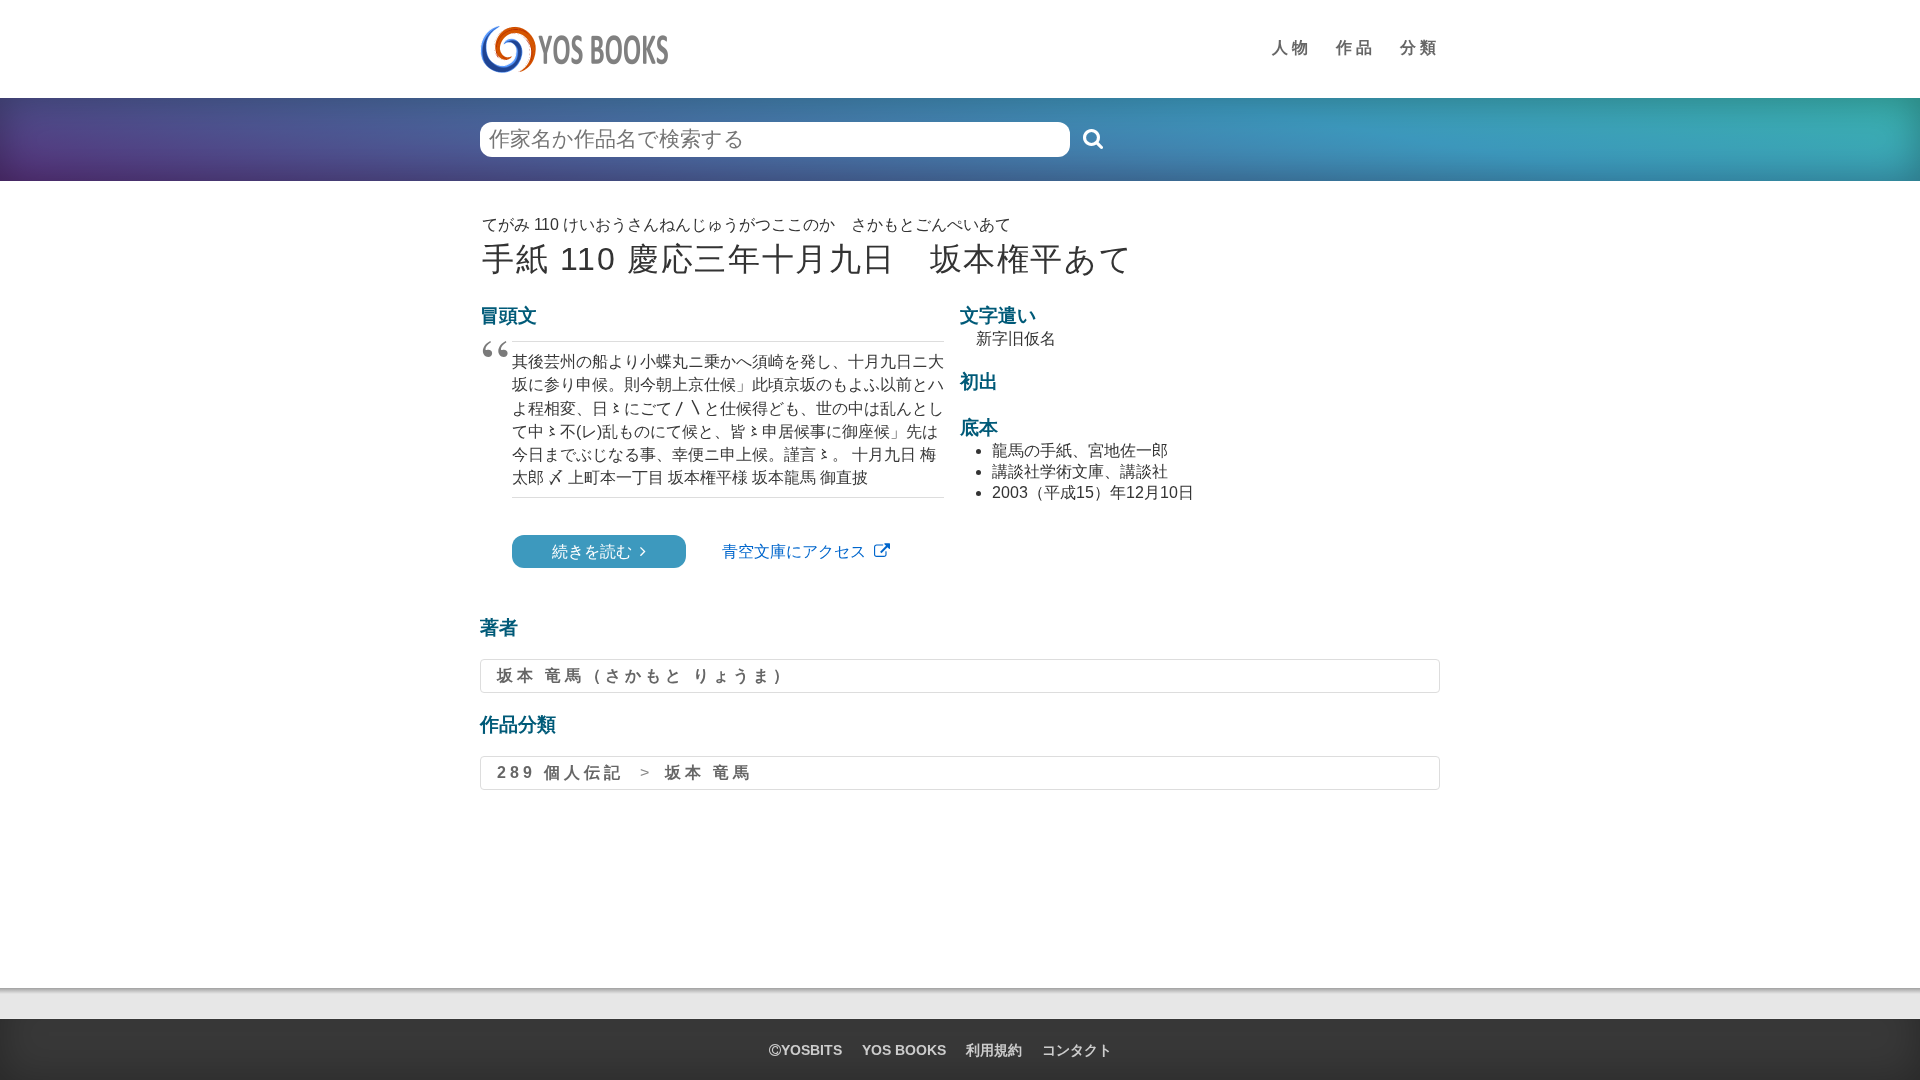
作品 (1356, 47)
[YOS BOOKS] (580, 49)
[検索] (1092, 139)
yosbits (811, 1050)
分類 (1420, 47)
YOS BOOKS (904, 1050)
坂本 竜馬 (709, 772)
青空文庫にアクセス (794, 551)
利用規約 (994, 1050)
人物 (1292, 47)
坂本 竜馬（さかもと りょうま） (645, 675)
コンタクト (1077, 1050)
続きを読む (592, 551)
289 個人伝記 (560, 772)
